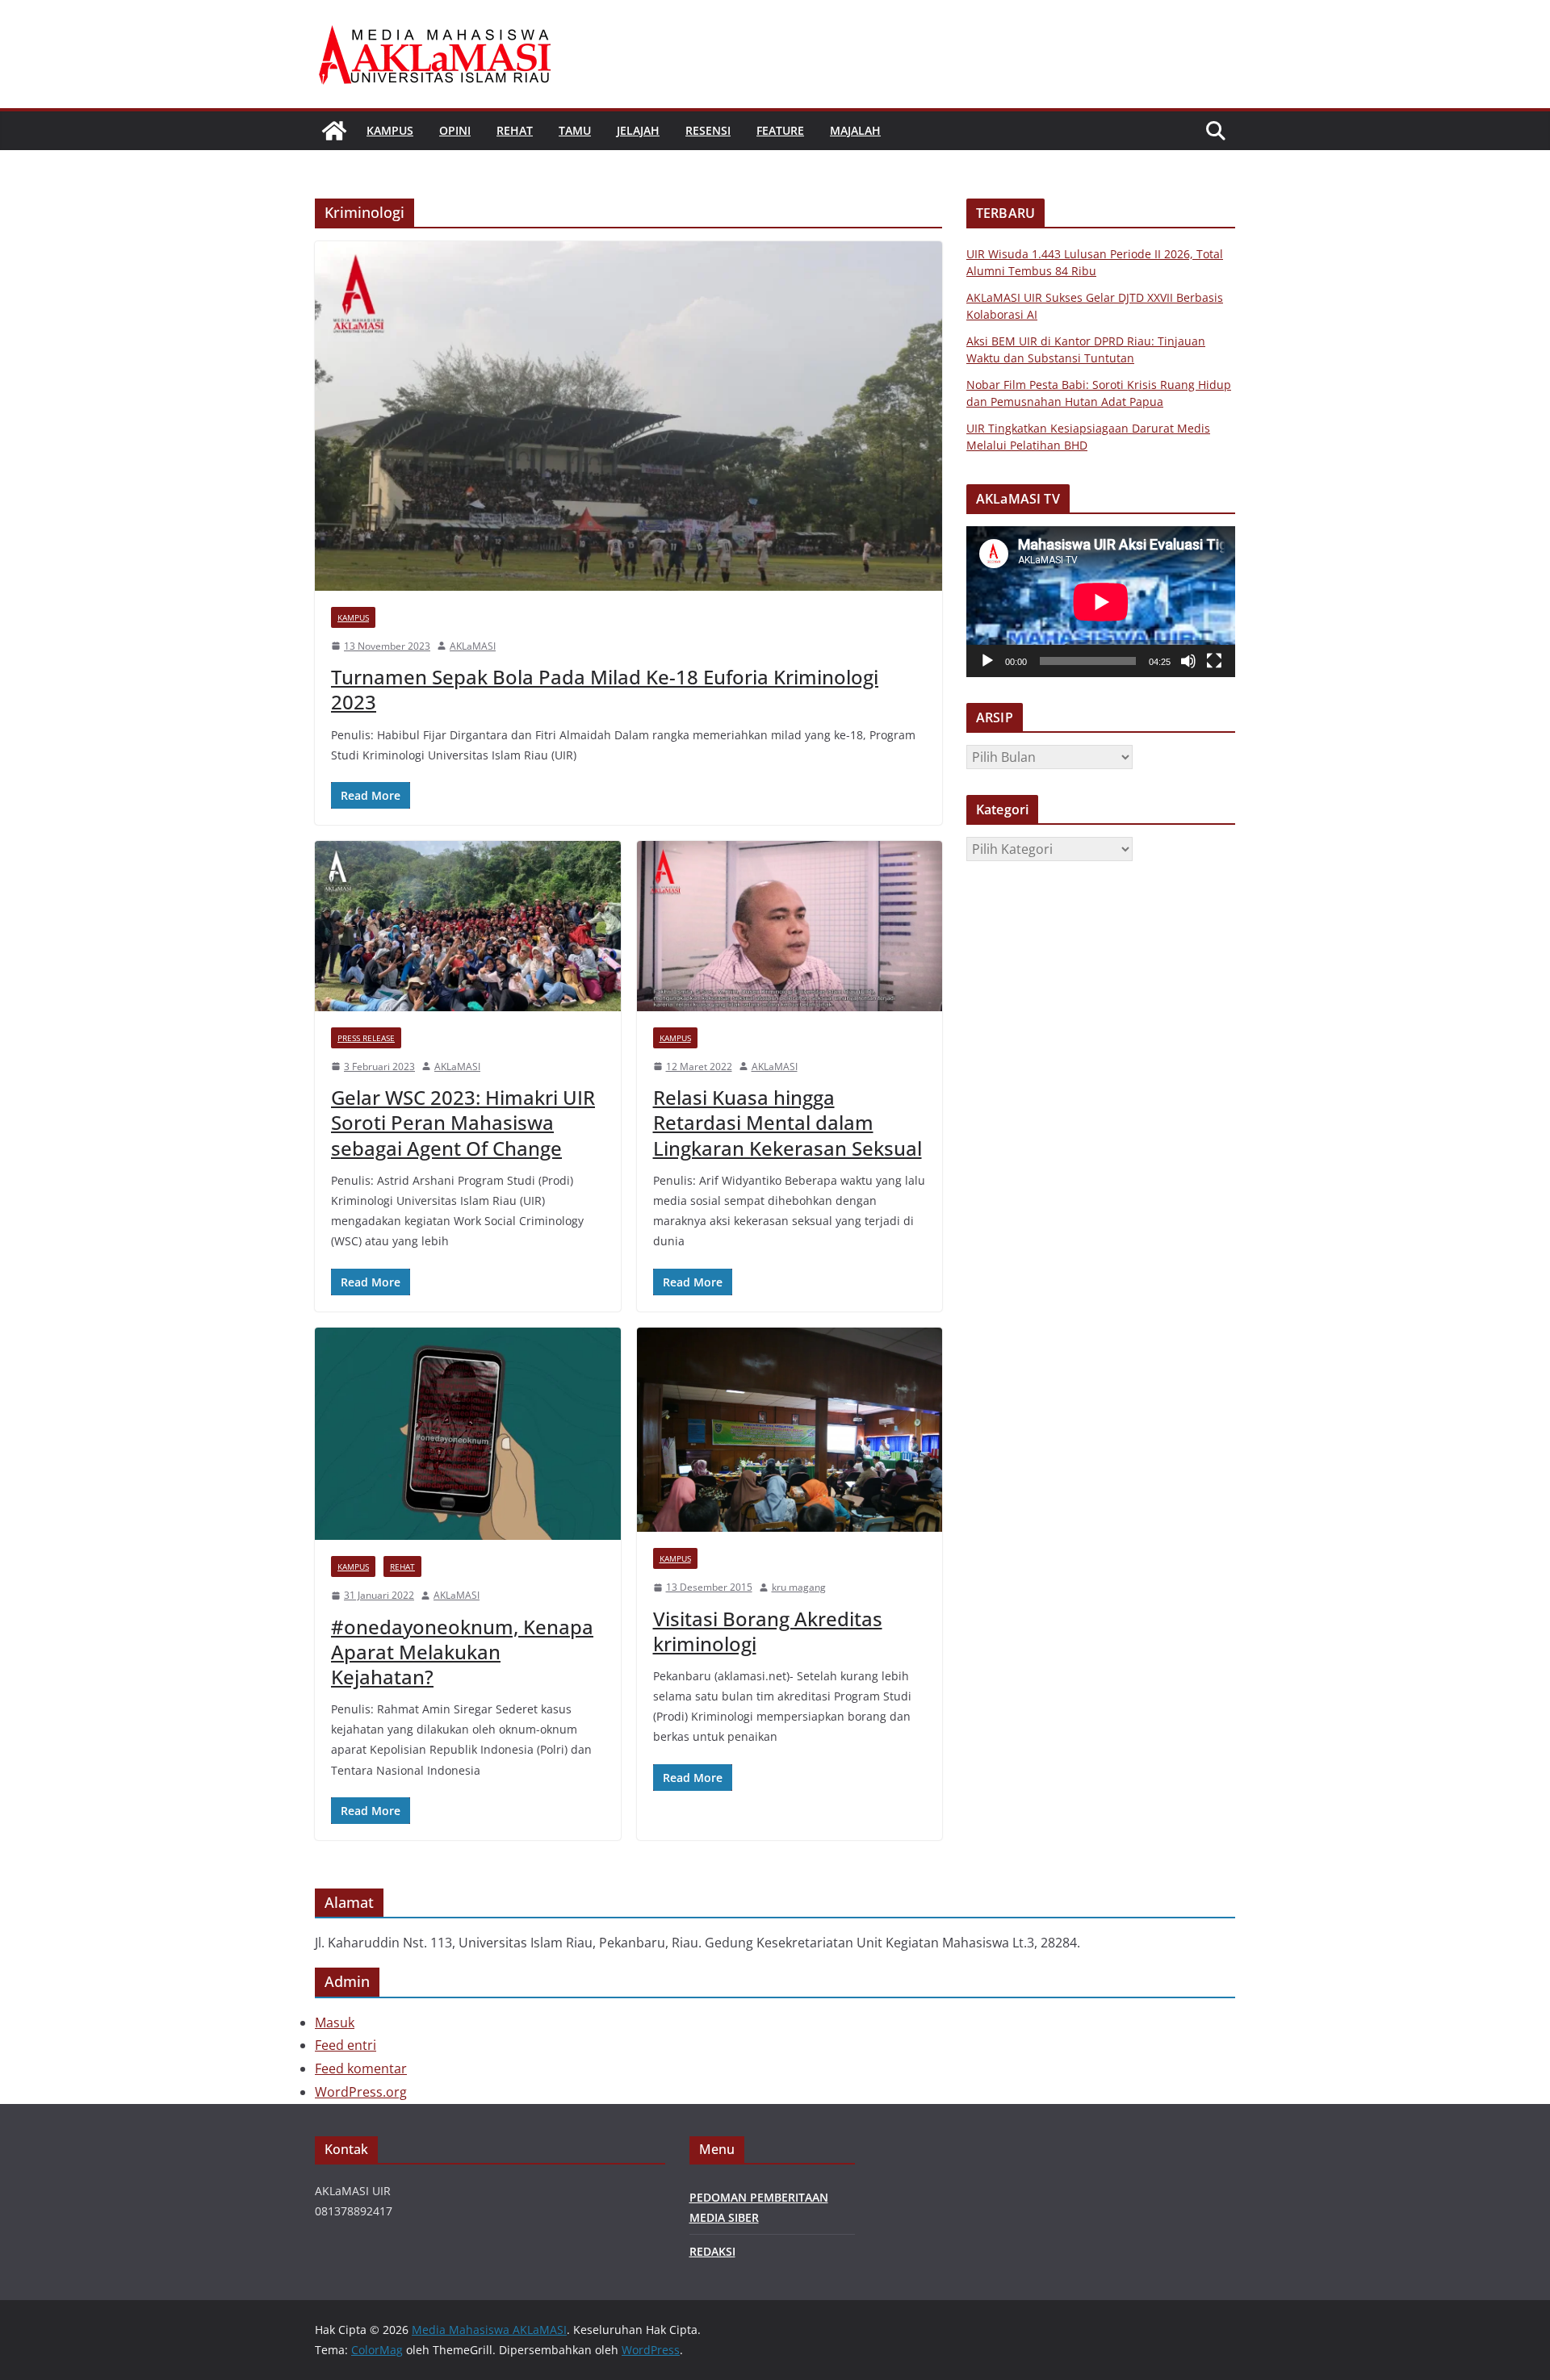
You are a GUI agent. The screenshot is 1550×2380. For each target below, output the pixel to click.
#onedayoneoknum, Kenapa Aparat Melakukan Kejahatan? (462, 1652)
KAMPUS (390, 130)
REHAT (515, 130)
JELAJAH (638, 130)
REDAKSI (712, 2251)
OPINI (455, 130)
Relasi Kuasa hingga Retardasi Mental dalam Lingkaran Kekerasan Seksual (788, 1122)
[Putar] (987, 661)
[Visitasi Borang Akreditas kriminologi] (790, 1430)
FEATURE (780, 130)
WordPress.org (361, 2092)
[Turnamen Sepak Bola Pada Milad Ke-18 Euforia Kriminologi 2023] (628, 416)
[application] (1101, 602)
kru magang (799, 1587)
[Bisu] (1188, 661)
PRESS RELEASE (366, 1038)
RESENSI (708, 130)
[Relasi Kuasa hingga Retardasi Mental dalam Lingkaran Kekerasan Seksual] (790, 926)
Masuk (335, 2022)
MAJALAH (855, 130)
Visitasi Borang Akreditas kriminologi (768, 1631)
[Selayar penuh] (1214, 661)
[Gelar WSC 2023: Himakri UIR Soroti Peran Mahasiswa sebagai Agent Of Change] (468, 926)
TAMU (575, 130)
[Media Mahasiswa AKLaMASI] (334, 131)
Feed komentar (361, 2068)
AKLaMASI (473, 646)
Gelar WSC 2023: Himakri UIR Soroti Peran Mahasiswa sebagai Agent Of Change (463, 1122)
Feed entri (346, 2045)
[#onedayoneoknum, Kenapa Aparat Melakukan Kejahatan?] (468, 1434)
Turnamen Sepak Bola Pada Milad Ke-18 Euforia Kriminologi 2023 (605, 689)
